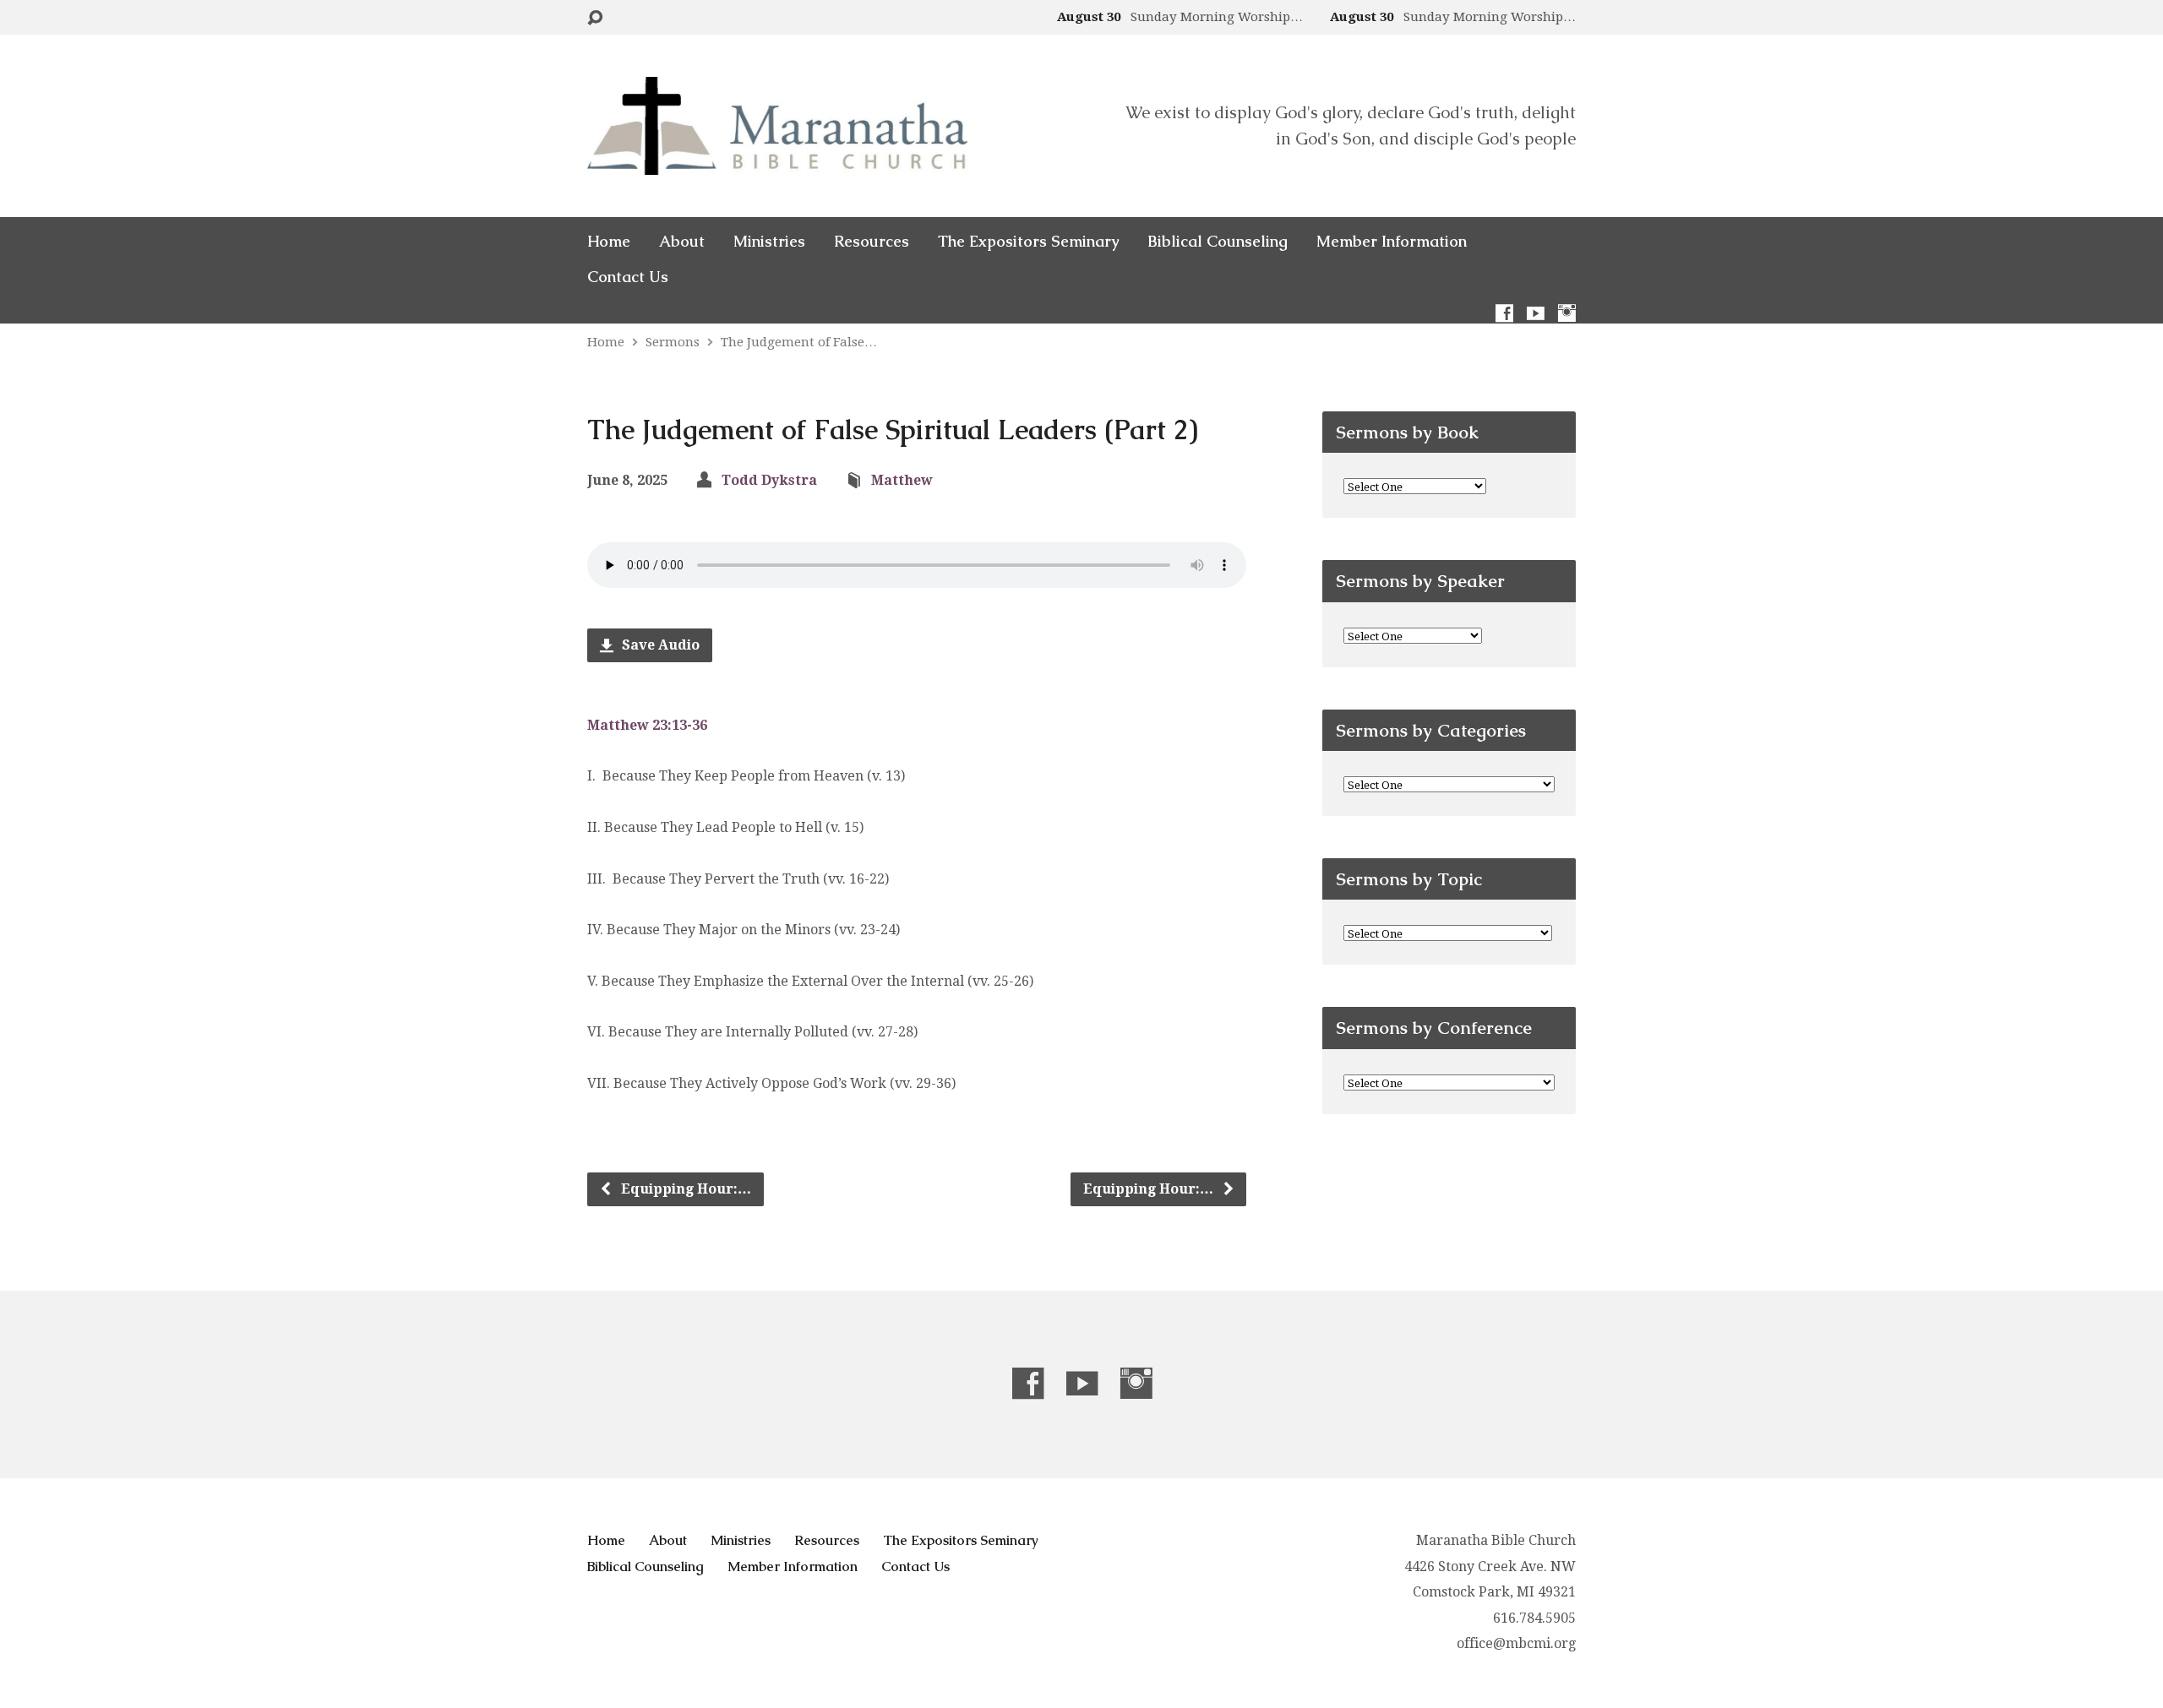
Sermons (673, 342)
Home (609, 242)
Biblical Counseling (1218, 242)
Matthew (902, 480)
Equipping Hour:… (684, 1189)
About (682, 242)
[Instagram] (1567, 313)
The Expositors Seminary (1028, 242)
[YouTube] (1536, 313)
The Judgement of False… (799, 342)
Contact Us (628, 277)
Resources (872, 242)
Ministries (769, 242)
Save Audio (659, 645)
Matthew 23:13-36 (647, 725)
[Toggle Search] (595, 18)
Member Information (1392, 242)
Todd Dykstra (769, 480)
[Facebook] (1504, 313)
